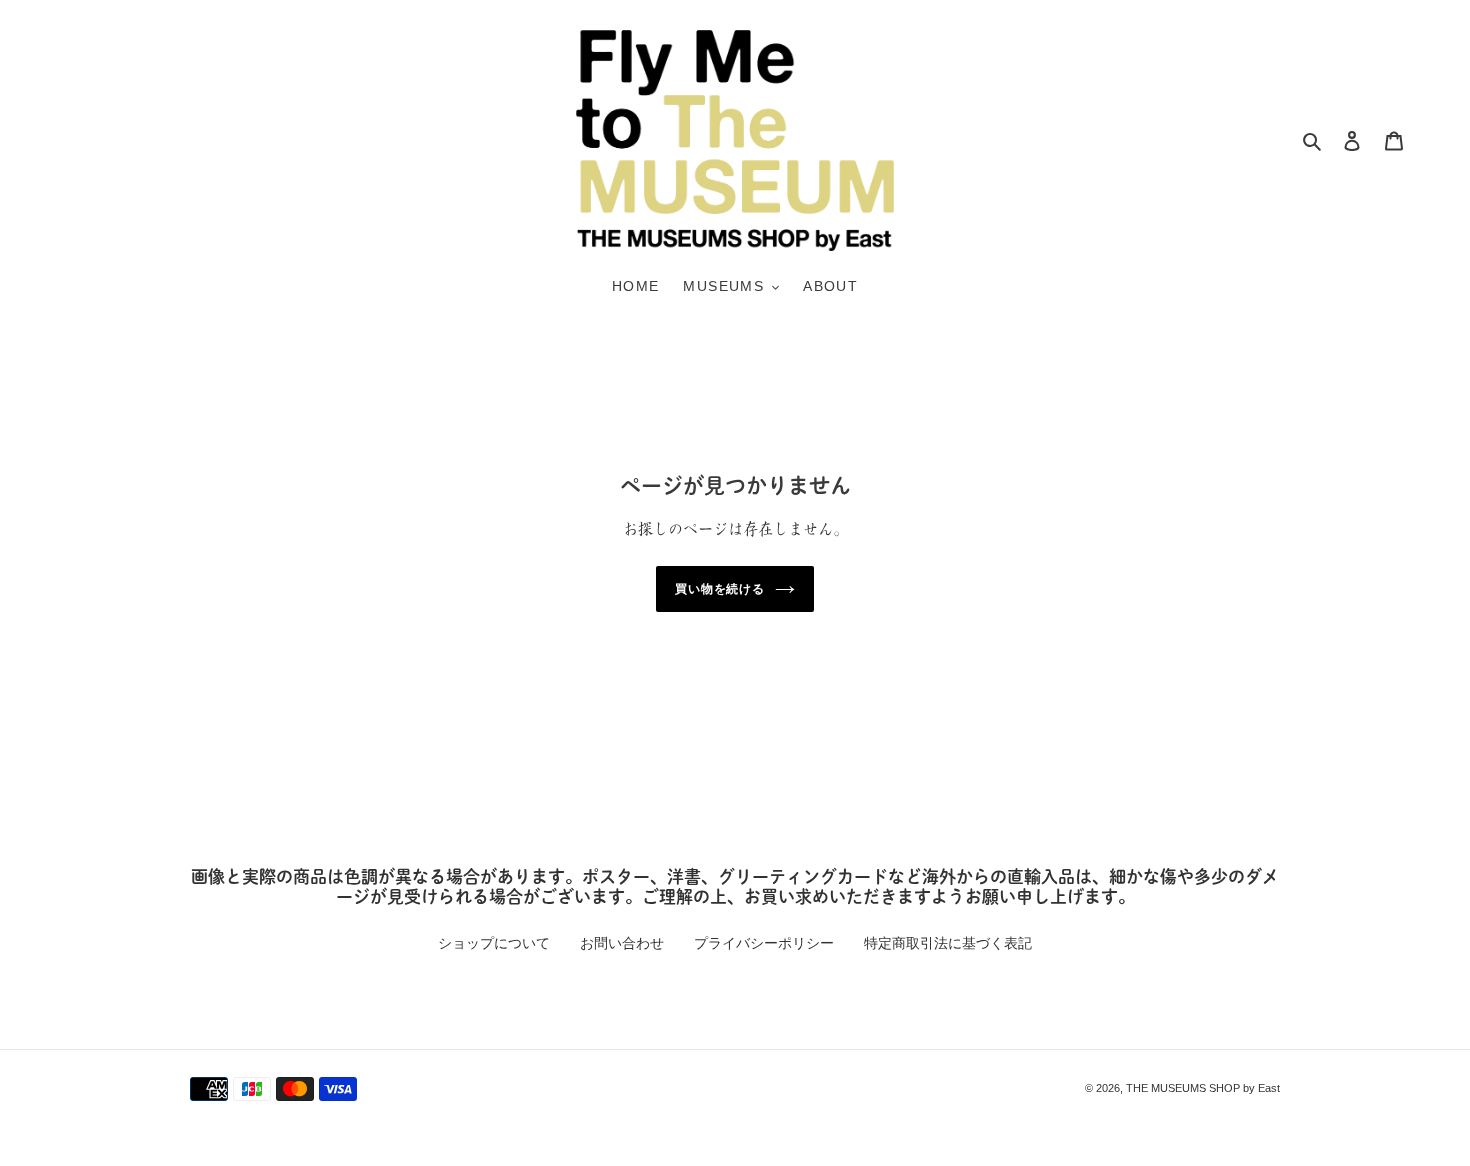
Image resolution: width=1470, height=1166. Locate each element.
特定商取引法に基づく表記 (948, 943)
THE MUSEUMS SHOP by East (1203, 1088)
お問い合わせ (622, 943)
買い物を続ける (720, 589)
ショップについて (494, 943)
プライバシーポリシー (764, 943)
